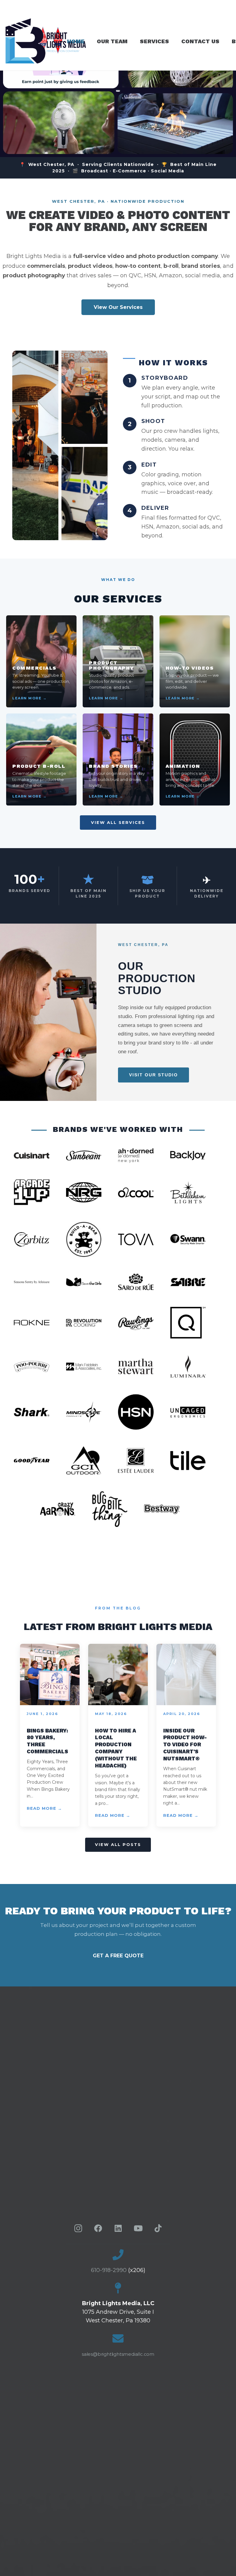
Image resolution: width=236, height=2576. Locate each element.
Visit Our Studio (153, 1075)
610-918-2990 (109, 2270)
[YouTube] (138, 2228)
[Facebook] (98, 2228)
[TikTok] (158, 2228)
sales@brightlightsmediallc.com (118, 2354)
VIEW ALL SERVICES (118, 822)
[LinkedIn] (118, 2228)
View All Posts (118, 1844)
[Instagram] (78, 2228)
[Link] (59, 41)
